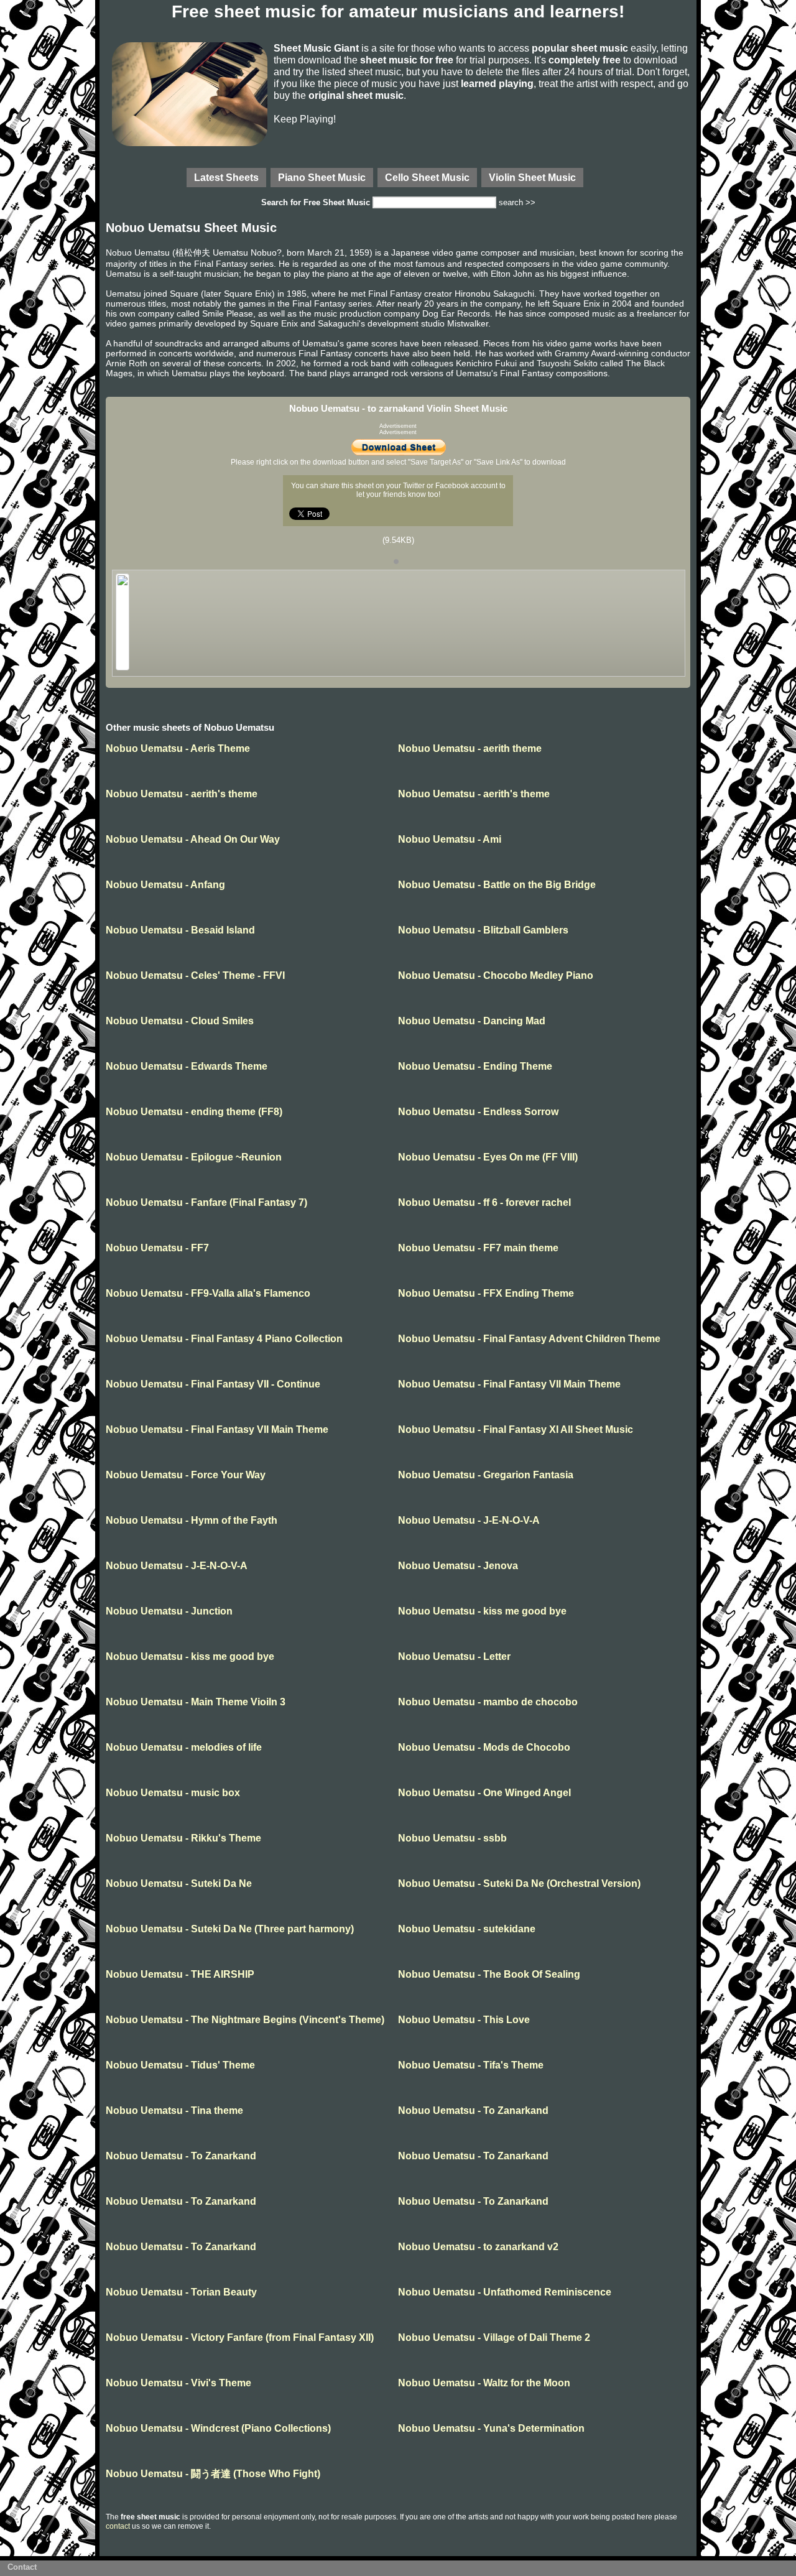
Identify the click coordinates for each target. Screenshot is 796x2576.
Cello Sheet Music (427, 177)
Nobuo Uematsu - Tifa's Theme (471, 2065)
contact (118, 2526)
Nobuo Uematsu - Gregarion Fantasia (486, 1475)
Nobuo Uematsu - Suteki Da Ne (179, 1883)
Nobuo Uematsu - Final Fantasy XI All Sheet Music (516, 1429)
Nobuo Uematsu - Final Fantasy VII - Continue (213, 1384)
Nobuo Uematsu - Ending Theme (475, 1066)
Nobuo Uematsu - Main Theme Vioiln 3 (196, 1702)
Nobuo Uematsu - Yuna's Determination (491, 2428)
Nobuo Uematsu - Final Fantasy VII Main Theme (509, 1384)
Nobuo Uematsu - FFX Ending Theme (486, 1293)
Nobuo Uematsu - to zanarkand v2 (478, 2247)
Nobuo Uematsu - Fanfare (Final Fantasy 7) (206, 1202)
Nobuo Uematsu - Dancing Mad (472, 1021)
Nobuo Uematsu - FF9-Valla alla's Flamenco (208, 1293)
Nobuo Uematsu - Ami (450, 839)
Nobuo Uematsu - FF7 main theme (478, 1248)
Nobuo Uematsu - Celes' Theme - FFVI (195, 975)
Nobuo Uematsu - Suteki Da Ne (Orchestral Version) (519, 1883)
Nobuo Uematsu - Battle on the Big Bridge (497, 885)
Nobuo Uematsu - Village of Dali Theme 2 (494, 2337)
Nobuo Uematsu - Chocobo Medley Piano (496, 975)
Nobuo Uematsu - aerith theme (470, 748)
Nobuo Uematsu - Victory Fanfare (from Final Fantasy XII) (240, 2337)
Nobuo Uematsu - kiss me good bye (482, 1611)
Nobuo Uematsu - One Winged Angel (484, 1793)
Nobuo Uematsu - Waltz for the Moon (484, 2383)
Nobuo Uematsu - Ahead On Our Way (193, 839)
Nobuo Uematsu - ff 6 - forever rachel (484, 1202)
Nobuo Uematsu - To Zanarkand (473, 2110)
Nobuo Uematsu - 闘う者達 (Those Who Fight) (213, 2474)
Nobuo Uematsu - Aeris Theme (178, 748)
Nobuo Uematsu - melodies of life (184, 1747)
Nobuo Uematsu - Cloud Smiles (180, 1021)
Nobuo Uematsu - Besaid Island (180, 930)
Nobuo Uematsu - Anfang (165, 885)
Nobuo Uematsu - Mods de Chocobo (484, 1747)
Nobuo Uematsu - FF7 (157, 1248)
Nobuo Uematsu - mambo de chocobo (488, 1702)
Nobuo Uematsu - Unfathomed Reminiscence (505, 2292)
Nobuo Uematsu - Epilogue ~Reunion (194, 1157)
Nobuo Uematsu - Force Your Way (186, 1475)
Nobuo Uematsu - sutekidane (467, 1929)
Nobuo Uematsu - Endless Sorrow (478, 1112)
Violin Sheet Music (532, 177)
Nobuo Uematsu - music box (173, 1793)
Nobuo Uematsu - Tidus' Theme (180, 2065)
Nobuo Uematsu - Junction (169, 1611)
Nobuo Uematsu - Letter (454, 1656)
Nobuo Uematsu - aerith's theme (182, 794)
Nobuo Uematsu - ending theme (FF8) (194, 1112)
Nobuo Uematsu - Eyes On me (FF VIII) (488, 1157)
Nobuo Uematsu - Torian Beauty (181, 2292)
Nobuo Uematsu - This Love (464, 2020)
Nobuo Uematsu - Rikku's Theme (183, 1838)
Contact (22, 2567)
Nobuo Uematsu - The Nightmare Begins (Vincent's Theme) (245, 2020)
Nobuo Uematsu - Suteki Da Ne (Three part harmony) (230, 1929)
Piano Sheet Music (322, 177)
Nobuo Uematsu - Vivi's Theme (178, 2383)
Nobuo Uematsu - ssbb (452, 1838)
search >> (517, 202)
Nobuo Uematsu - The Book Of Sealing (489, 1974)
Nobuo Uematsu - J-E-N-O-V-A (469, 1520)
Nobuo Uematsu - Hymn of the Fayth (192, 1520)
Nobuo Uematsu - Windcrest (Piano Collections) (218, 2428)
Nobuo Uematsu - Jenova (458, 1566)
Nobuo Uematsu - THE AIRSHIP (180, 1974)
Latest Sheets (226, 177)
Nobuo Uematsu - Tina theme (174, 2110)
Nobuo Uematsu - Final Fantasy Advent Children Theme (529, 1339)
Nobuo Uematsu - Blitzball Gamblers (483, 930)
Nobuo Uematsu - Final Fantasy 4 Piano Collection (224, 1339)
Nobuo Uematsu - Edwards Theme (187, 1066)
